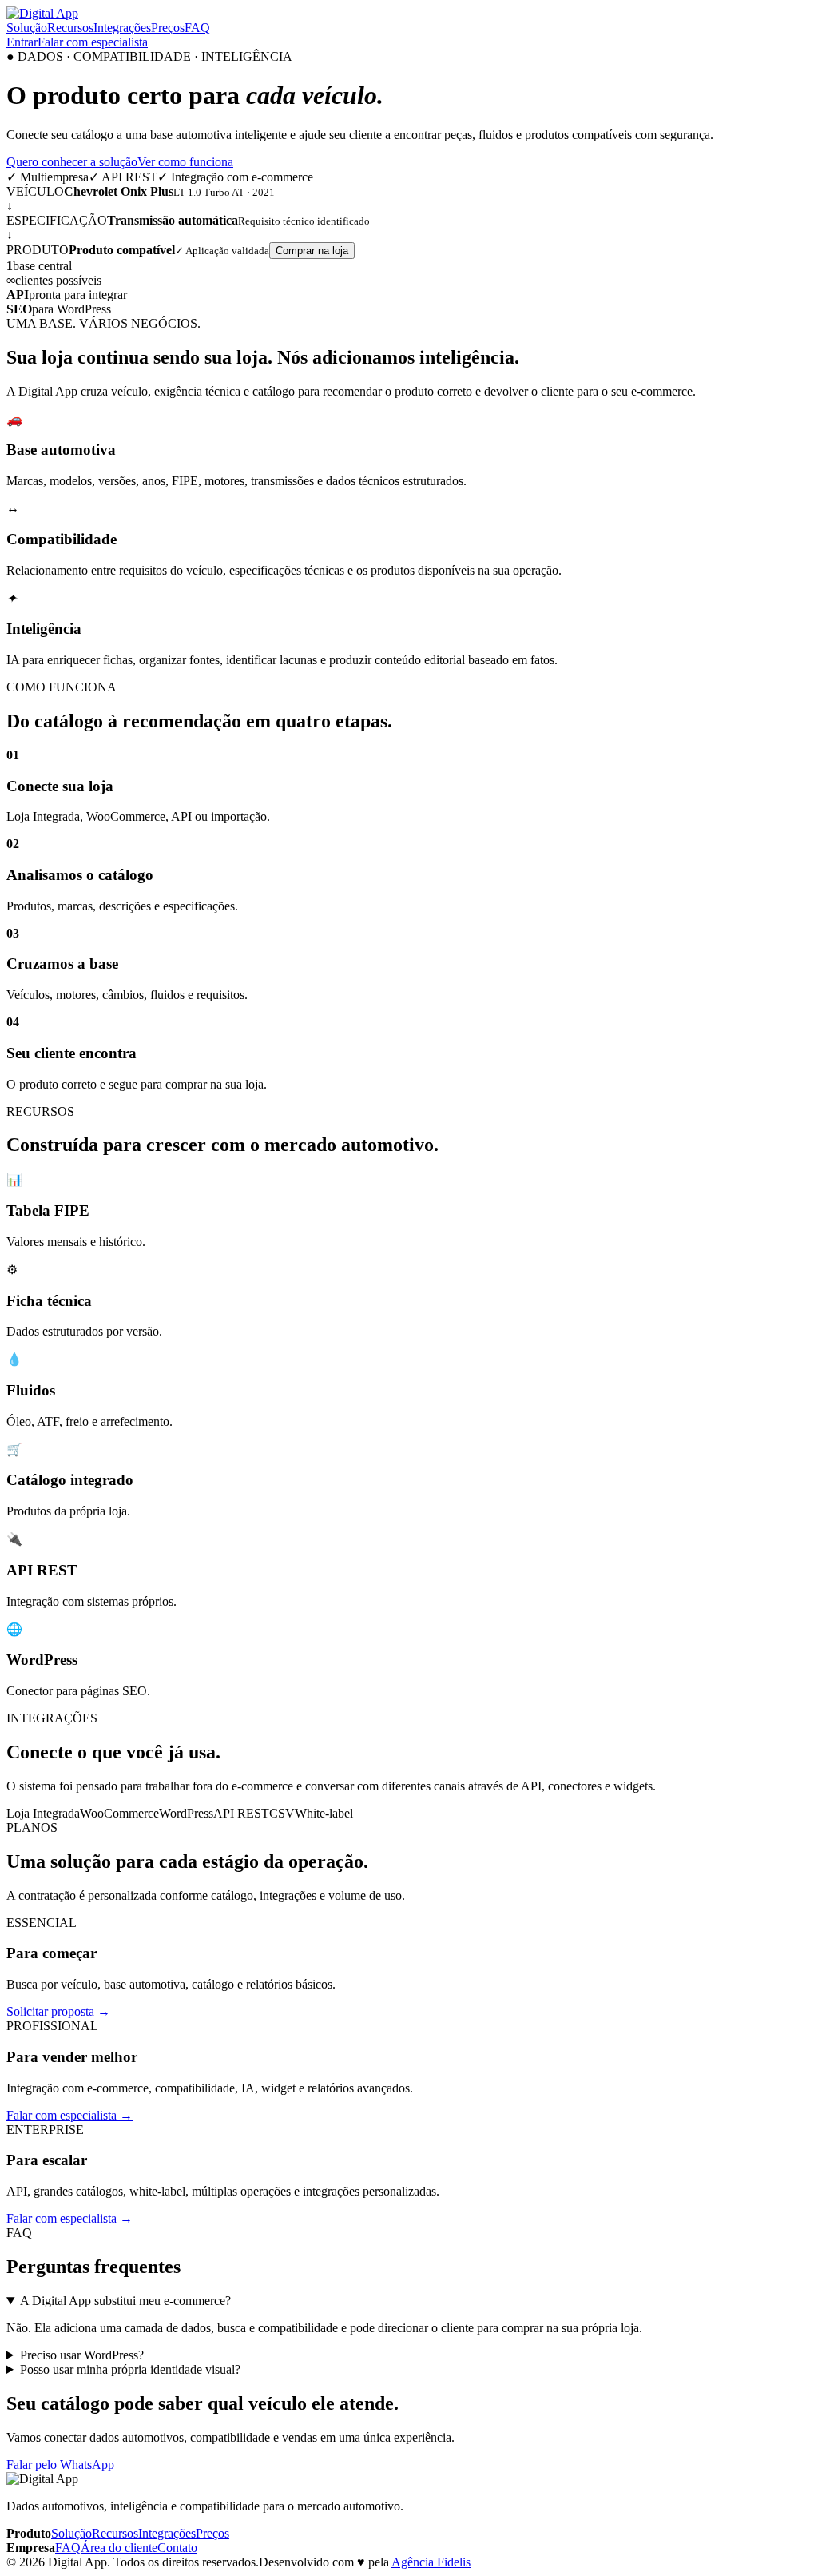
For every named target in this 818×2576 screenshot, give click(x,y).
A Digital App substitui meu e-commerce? (125, 2301)
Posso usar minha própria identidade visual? (130, 2369)
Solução (27, 28)
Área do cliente (119, 2548)
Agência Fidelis (431, 2562)
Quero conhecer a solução (72, 162)
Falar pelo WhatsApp (60, 2465)
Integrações (122, 28)
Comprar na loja (312, 251)
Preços (168, 28)
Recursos (70, 28)
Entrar (22, 42)
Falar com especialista (93, 42)
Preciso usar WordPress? (82, 2355)
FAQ (197, 28)
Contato (177, 2548)
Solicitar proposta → (58, 2011)
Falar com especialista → (69, 2115)
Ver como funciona (185, 162)
